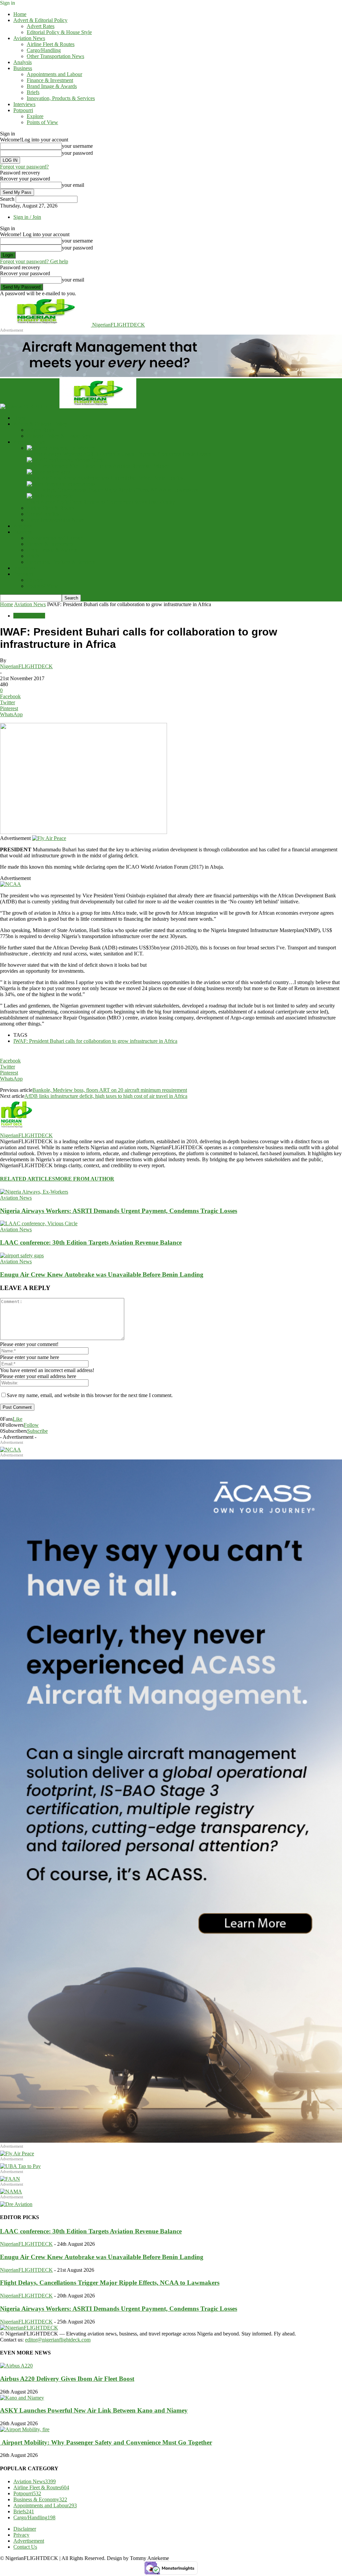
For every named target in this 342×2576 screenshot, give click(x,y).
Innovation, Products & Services (61, 98)
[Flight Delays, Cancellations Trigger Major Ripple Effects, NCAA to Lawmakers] (61, 484)
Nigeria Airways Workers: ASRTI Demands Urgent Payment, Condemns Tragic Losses (119, 454)
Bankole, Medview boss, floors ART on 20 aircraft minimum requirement (110, 1090)
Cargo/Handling (44, 50)
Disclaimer (25, 2529)
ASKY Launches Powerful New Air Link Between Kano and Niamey (94, 2410)
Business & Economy (40, 2499)
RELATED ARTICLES (28, 1179)
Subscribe (37, 1431)
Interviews (24, 104)
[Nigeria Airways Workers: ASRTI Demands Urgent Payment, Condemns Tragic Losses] (61, 448)
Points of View (42, 122)
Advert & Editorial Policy (40, 20)
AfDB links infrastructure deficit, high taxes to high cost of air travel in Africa (106, 1096)
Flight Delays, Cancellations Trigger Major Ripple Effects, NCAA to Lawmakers (112, 490)
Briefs (33, 92)
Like (18, 1419)
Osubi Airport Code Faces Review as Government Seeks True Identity (101, 502)
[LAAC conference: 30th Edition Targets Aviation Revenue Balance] (65, 460)
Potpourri (23, 110)
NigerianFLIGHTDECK (26, 666)
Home (20, 14)
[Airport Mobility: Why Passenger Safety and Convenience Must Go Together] (25, 2429)
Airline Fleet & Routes (51, 44)
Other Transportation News (55, 56)
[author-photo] (16, 1129)
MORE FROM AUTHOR (85, 1179)
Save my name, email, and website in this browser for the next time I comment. (90, 1395)
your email (73, 185)
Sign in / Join (27, 217)
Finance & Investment (50, 80)
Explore (35, 116)
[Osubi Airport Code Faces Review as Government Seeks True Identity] (50, 496)
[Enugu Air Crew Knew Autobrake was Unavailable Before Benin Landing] (49, 472)
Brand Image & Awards (52, 86)
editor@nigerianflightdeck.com (58, 2340)
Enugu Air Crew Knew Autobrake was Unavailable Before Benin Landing (106, 478)
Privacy (21, 2535)
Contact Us (25, 2547)
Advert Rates (41, 26)
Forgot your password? (24, 167)
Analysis (23, 62)
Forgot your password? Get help (34, 261)
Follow (31, 1425)
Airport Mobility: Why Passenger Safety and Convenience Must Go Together (106, 2442)
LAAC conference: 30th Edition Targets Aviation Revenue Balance (98, 466)
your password (77, 153)
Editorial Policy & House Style (59, 32)
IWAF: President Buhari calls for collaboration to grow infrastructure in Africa (95, 1041)
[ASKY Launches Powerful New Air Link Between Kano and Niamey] (22, 2398)
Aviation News (29, 38)
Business (23, 68)
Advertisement (29, 2541)
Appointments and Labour (54, 74)
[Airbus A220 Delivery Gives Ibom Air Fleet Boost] (16, 2366)
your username (77, 146)
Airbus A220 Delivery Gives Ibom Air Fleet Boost (67, 2379)
